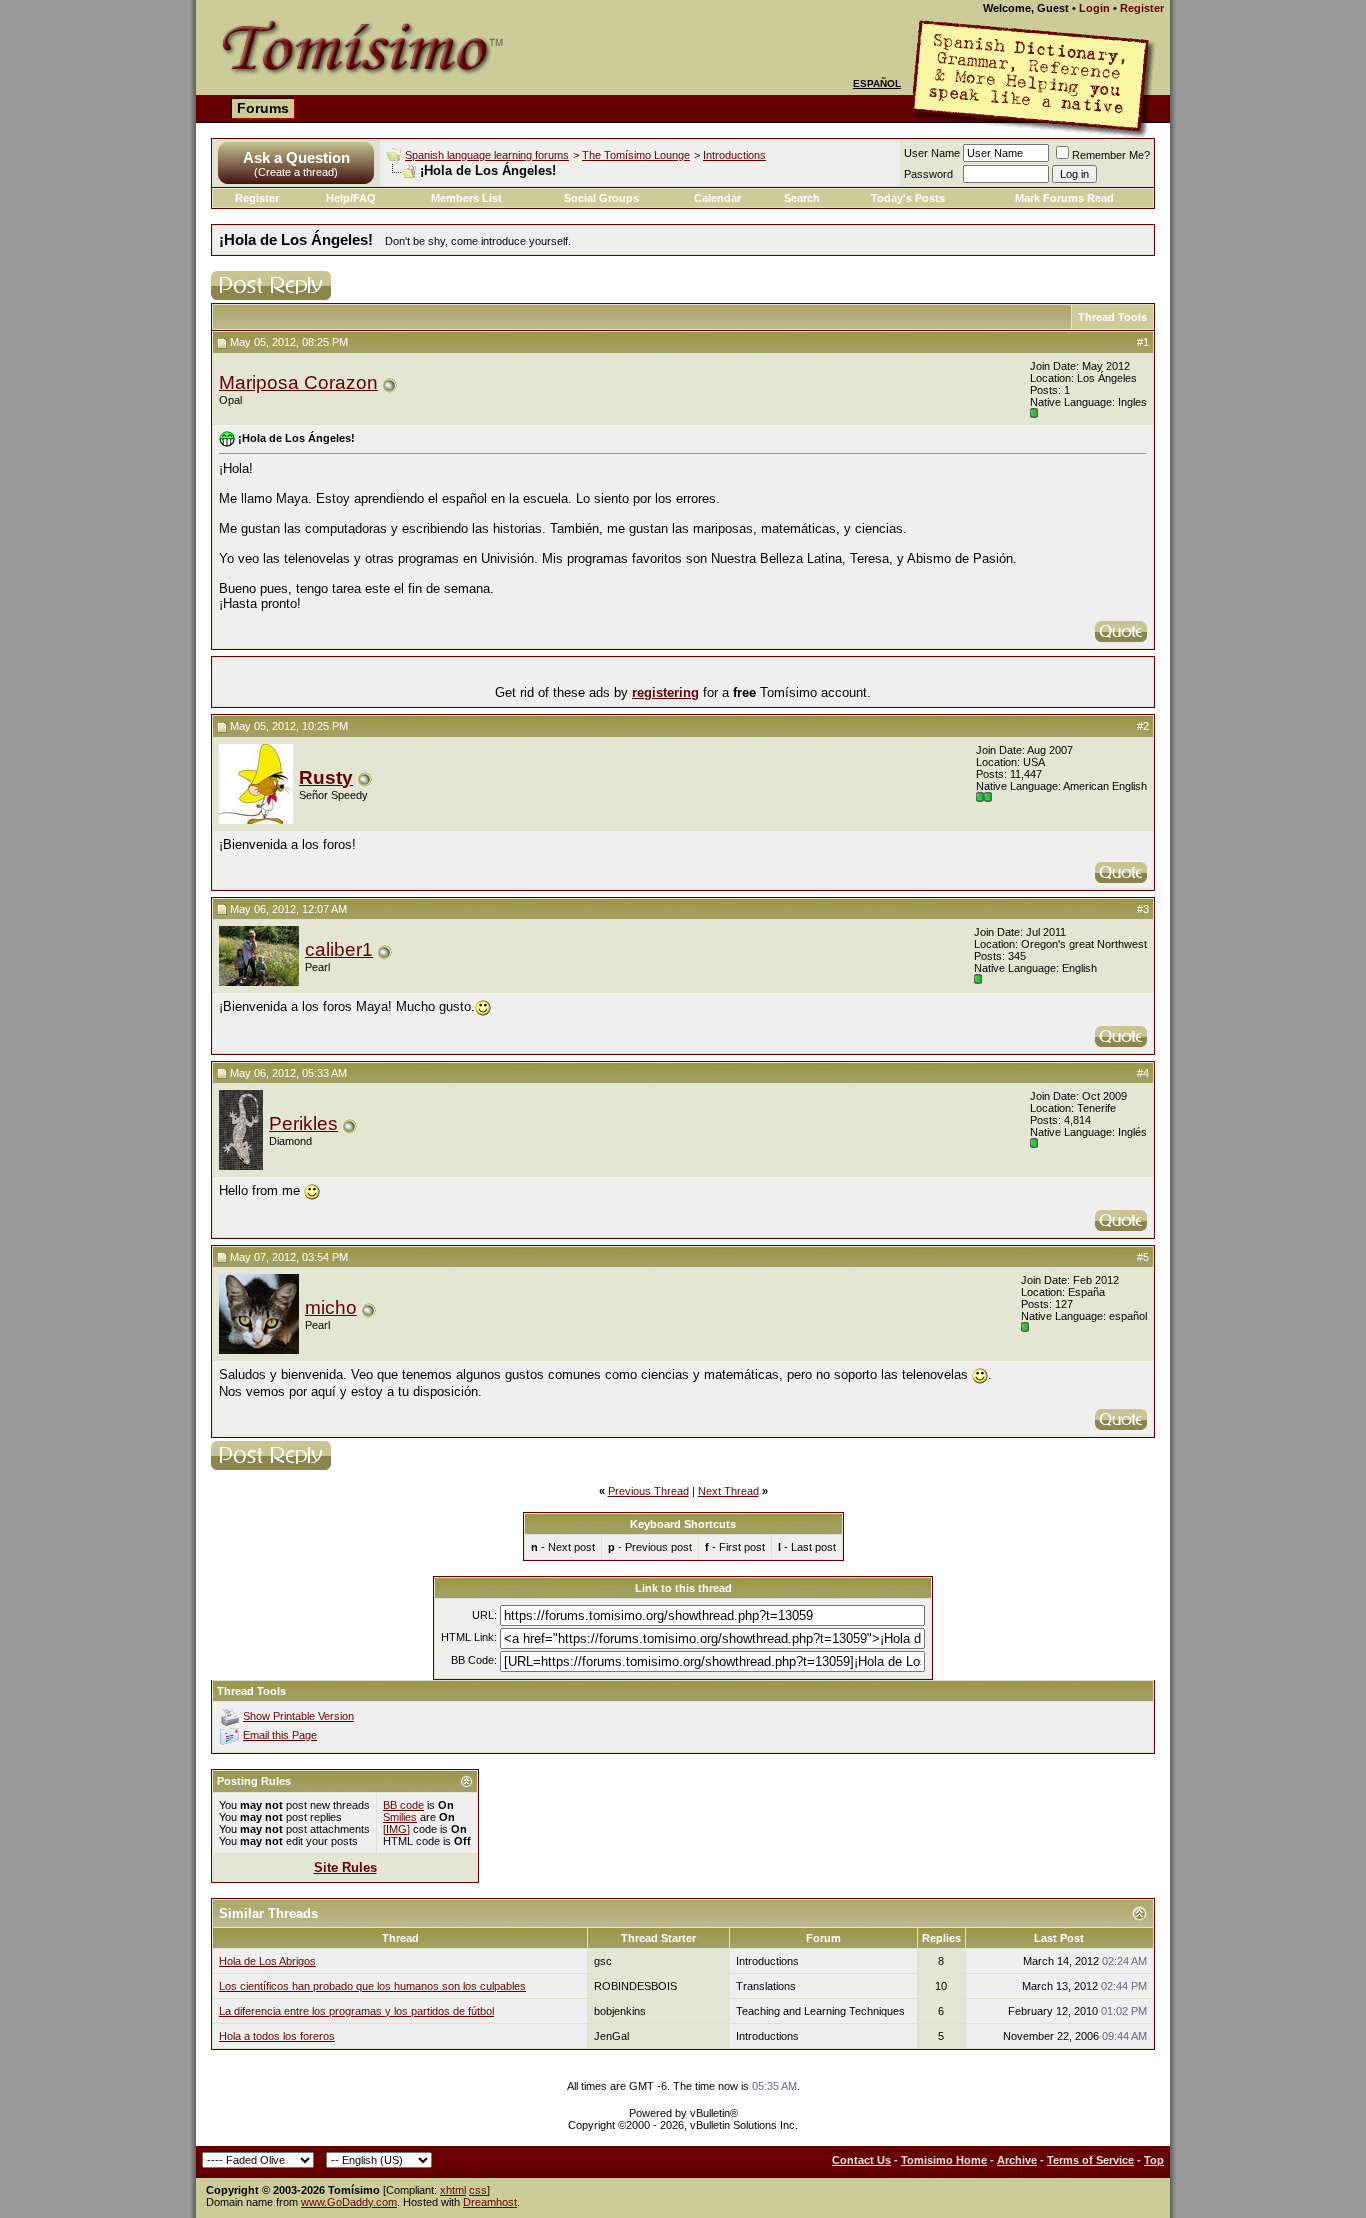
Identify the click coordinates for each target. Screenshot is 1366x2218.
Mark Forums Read (1064, 198)
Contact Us (861, 2160)
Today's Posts (908, 198)
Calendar (717, 198)
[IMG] (396, 1829)
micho (331, 1307)
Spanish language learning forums (487, 155)
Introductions (734, 155)
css (478, 2190)
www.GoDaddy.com (349, 2202)
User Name (932, 153)
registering (665, 692)
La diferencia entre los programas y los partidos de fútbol (356, 2011)
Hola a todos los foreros (277, 2036)
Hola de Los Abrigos (267, 1961)
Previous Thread (648, 1491)
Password (928, 174)
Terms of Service (1090, 2160)
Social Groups (601, 198)
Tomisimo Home (944, 2160)
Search (802, 198)
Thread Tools (1112, 317)
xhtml (453, 2190)
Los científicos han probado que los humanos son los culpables (372, 1986)
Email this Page (280, 1735)
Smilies (400, 1817)
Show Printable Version (298, 1716)
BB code (403, 1805)
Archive (1017, 2160)
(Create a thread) (296, 172)
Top (1154, 2160)
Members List (466, 198)
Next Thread (728, 1491)
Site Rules (345, 1867)
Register (1142, 8)
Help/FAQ (351, 198)
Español (877, 83)
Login (1094, 8)
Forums (263, 108)
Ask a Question (296, 157)
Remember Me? (1111, 155)
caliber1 (339, 949)
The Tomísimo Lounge (636, 155)
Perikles (303, 1123)
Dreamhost (490, 2202)
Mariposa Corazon (298, 382)
